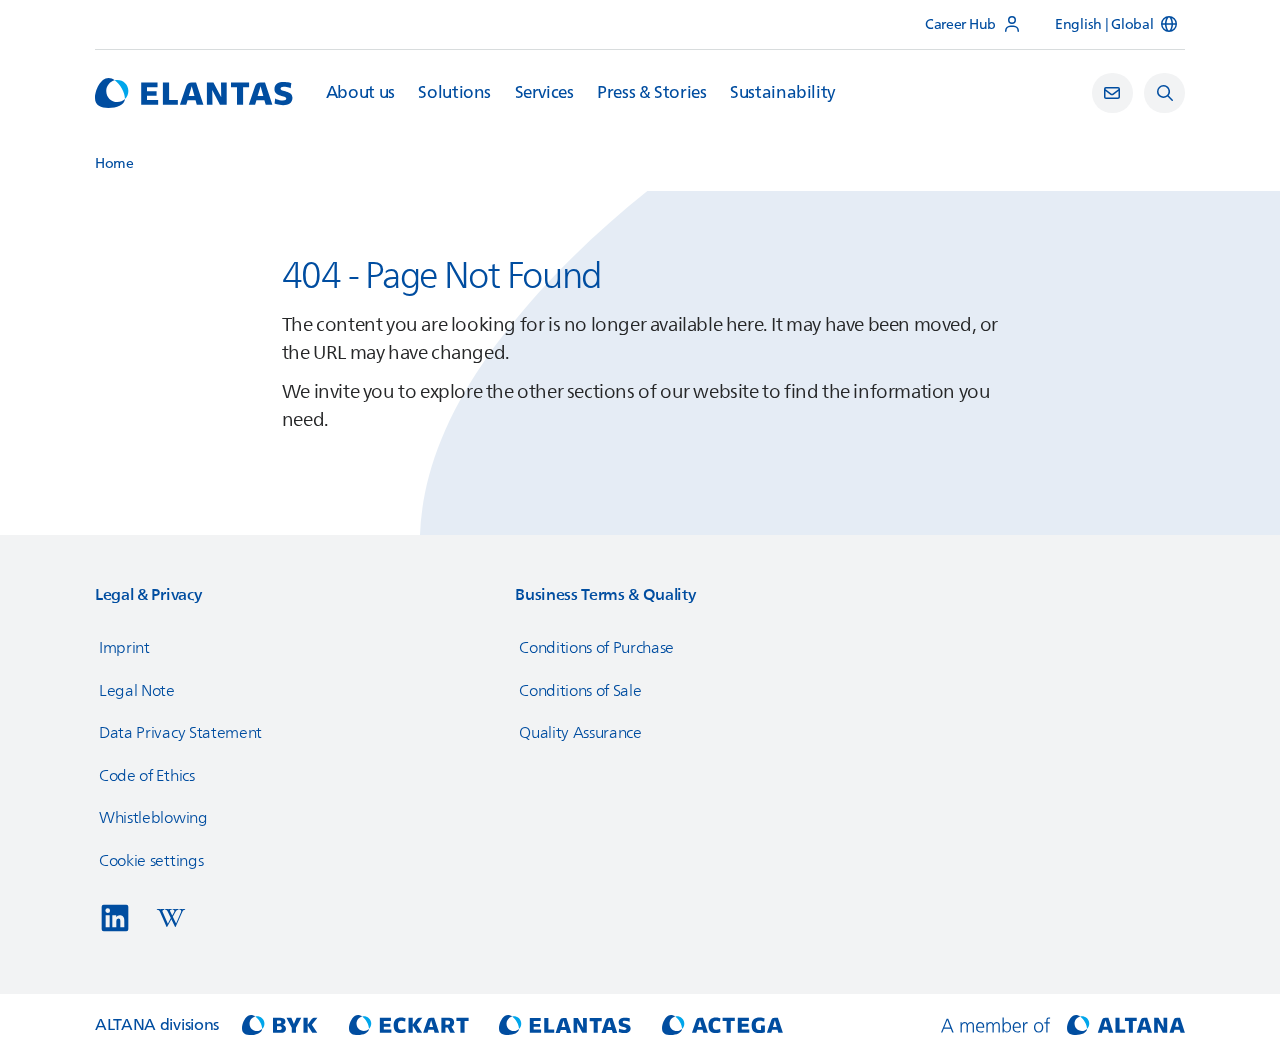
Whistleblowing (153, 818)
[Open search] (1164, 93)
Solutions (454, 93)
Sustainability (782, 93)
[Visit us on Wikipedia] (171, 918)
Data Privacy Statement (180, 733)
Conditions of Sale (580, 691)
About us (360, 93)
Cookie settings (151, 861)
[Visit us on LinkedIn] (115, 918)
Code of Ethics (147, 776)
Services (544, 93)
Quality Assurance (580, 733)
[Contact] (1112, 93)
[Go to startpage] (194, 93)
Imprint (124, 648)
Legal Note (137, 691)
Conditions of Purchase (596, 648)
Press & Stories (652, 93)
